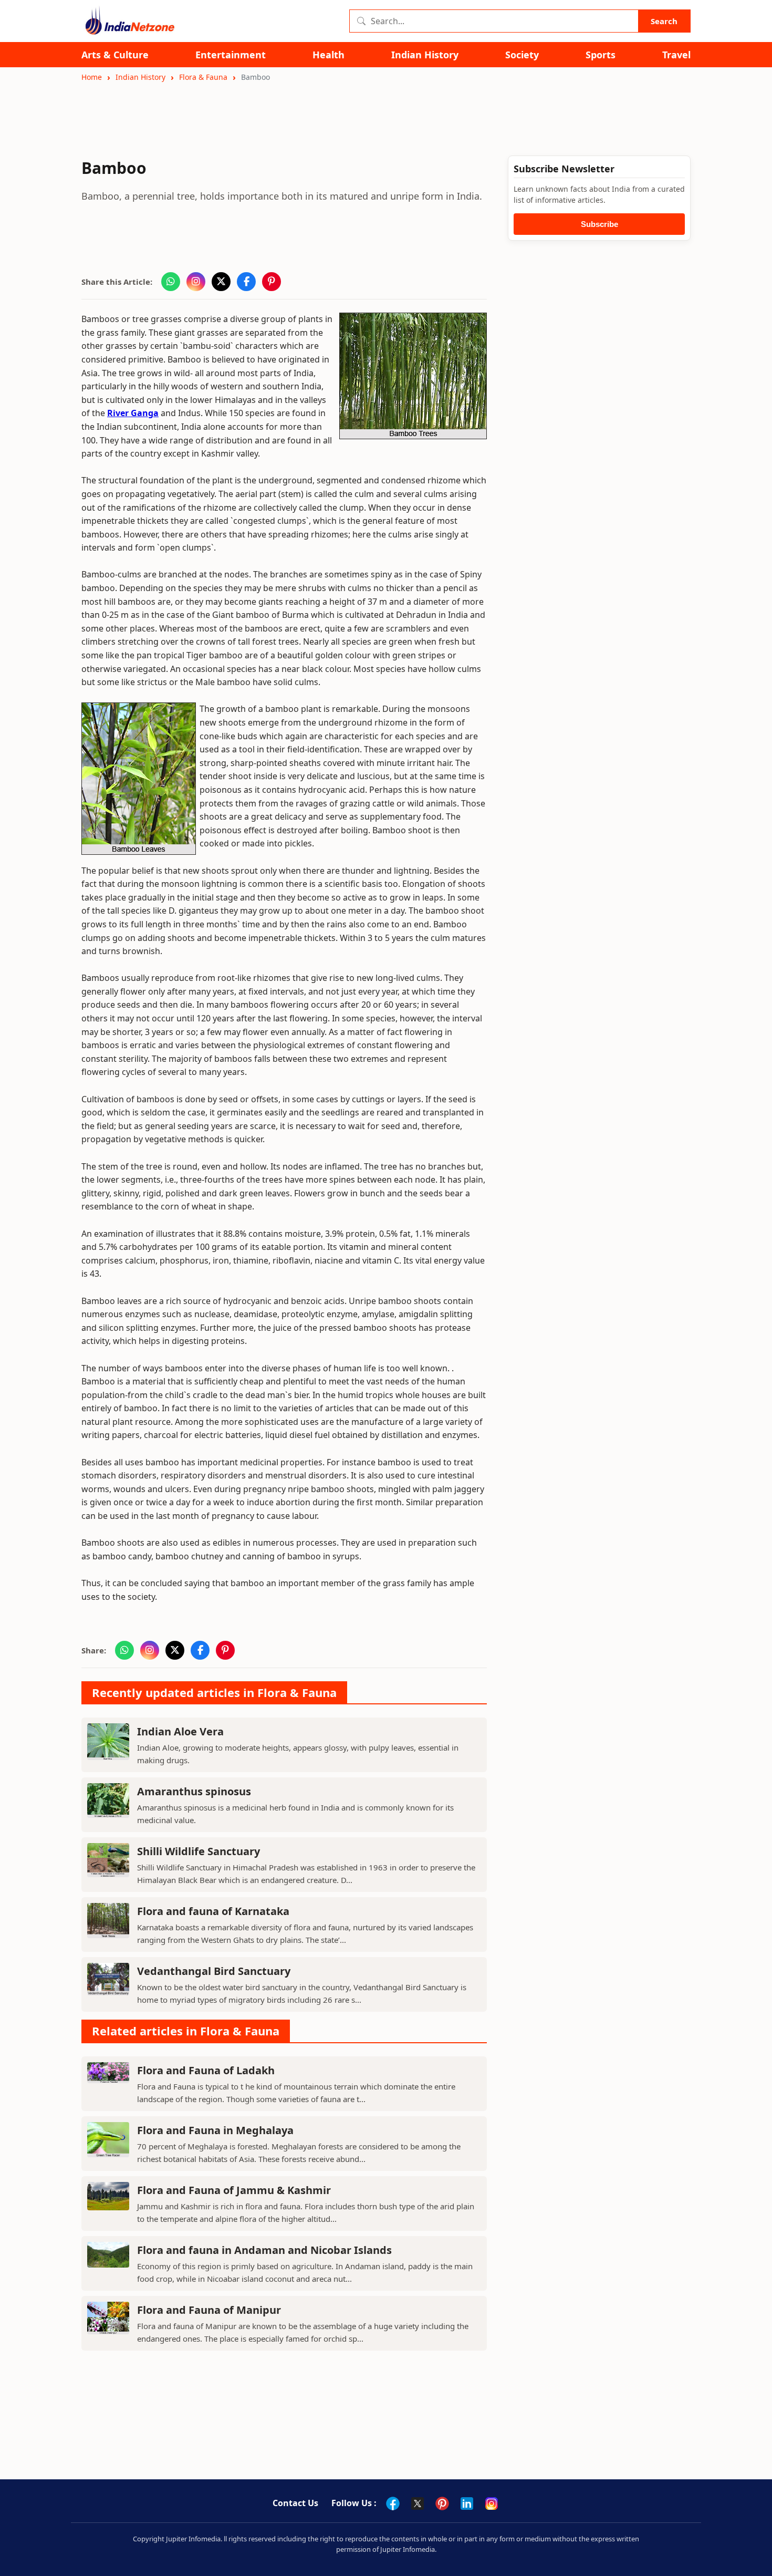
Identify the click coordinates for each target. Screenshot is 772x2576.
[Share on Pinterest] (272, 282)
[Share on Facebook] (246, 282)
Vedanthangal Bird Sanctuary (214, 1971)
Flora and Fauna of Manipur (209, 2310)
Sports (601, 55)
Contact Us (295, 2503)
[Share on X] (221, 282)
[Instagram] (492, 2503)
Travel (676, 55)
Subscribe (599, 224)
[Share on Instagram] (196, 282)
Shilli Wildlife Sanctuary (199, 1851)
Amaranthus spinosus (194, 1791)
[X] (418, 2503)
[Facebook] (393, 2503)
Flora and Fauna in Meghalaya (215, 2130)
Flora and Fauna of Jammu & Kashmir (234, 2190)
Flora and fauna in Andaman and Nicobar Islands (264, 2250)
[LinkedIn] (467, 2503)
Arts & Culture (115, 55)
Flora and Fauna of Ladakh (206, 2070)
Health (328, 55)
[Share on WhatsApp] (171, 282)
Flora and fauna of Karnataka (213, 1911)
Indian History (425, 55)
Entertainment (231, 55)
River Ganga (133, 413)
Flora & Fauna (203, 77)
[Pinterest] (442, 2503)
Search (664, 21)
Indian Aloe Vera (180, 1731)
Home (92, 77)
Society (522, 55)
